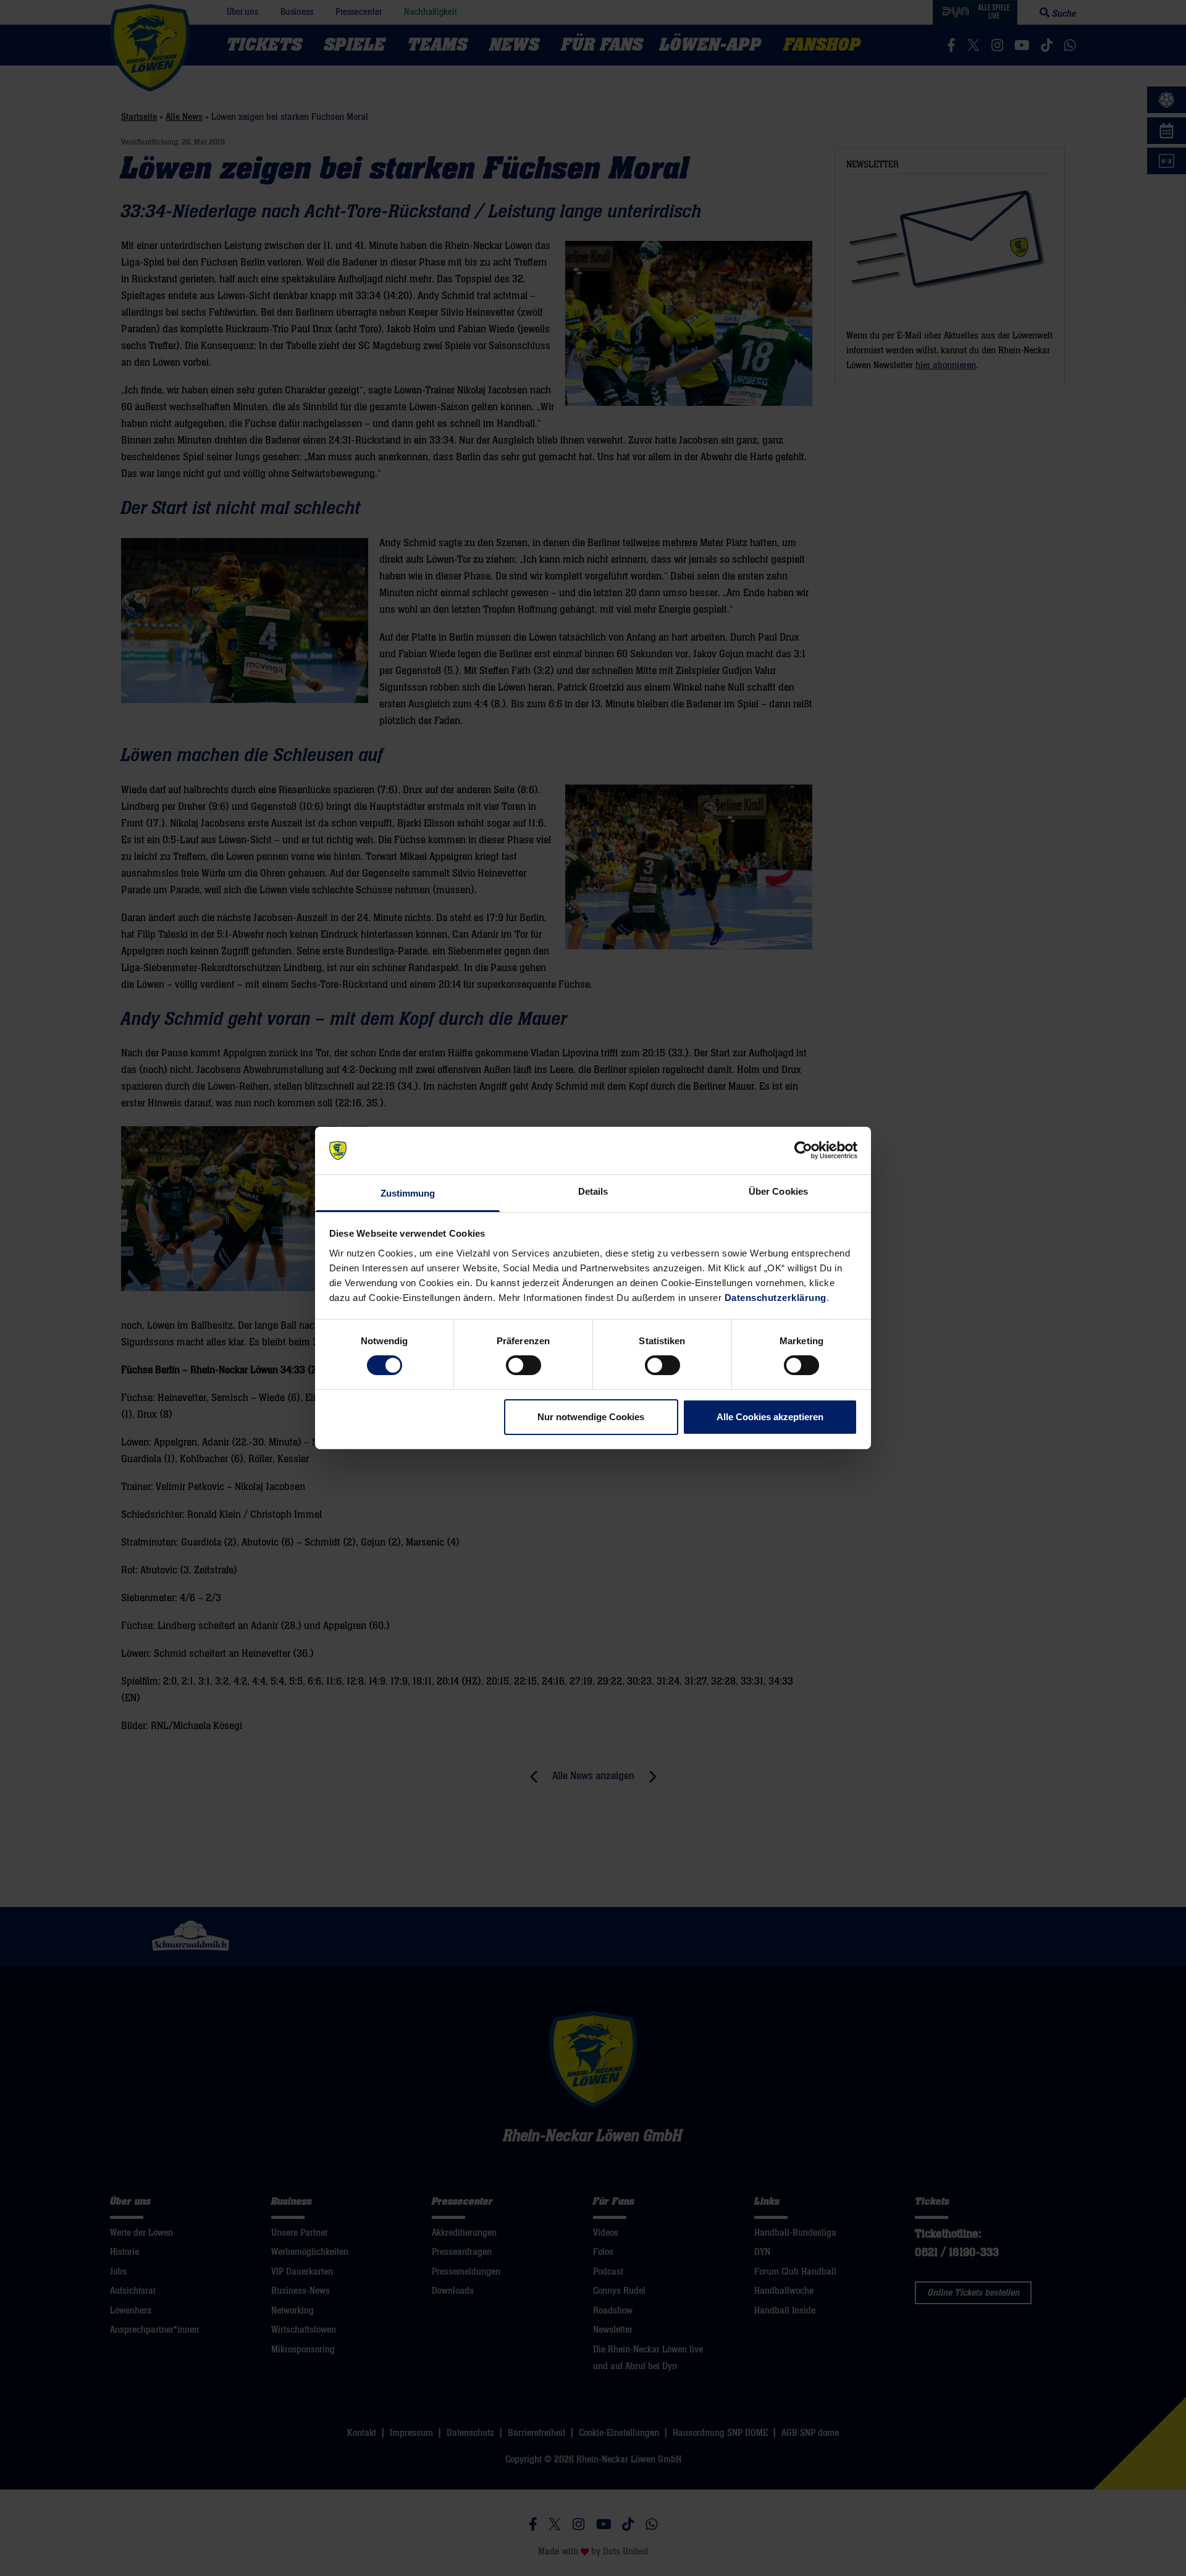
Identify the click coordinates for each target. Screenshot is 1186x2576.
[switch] (524, 1365)
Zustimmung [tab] (408, 1193)
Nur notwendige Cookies (591, 1417)
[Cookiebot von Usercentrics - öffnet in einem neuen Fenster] (803, 1150)
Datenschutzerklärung (776, 1298)
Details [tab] (593, 1191)
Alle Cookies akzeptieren (770, 1417)
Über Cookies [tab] (778, 1191)
